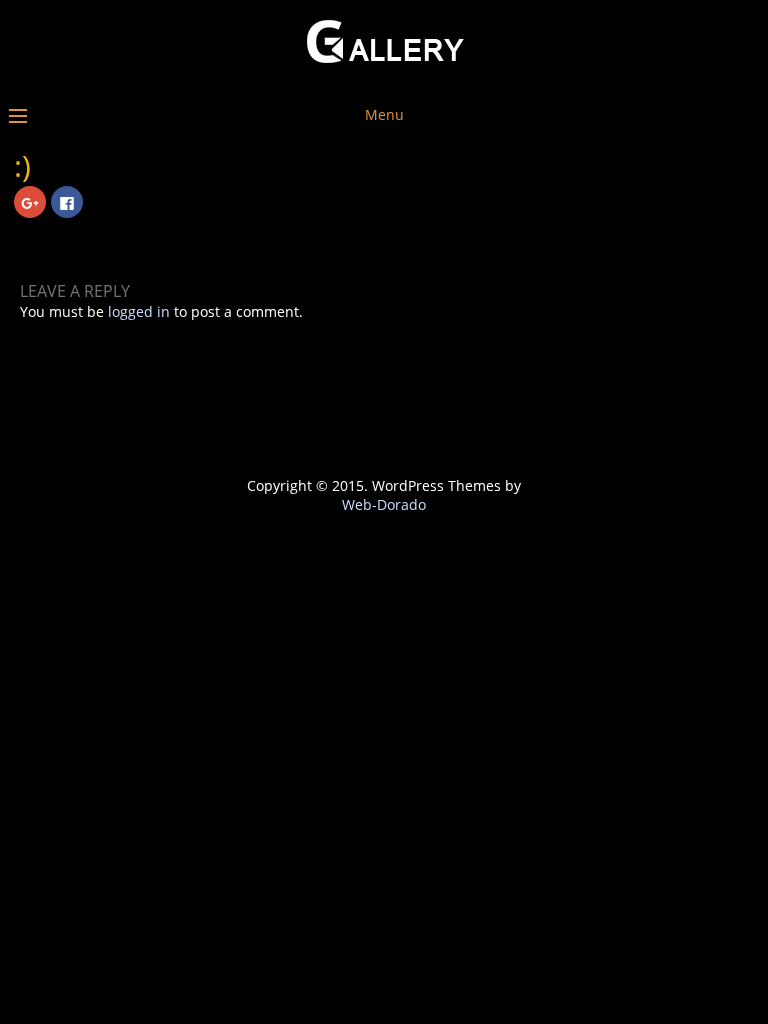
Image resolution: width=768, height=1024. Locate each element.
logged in (139, 311)
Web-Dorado (384, 504)
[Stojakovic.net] (384, 77)
